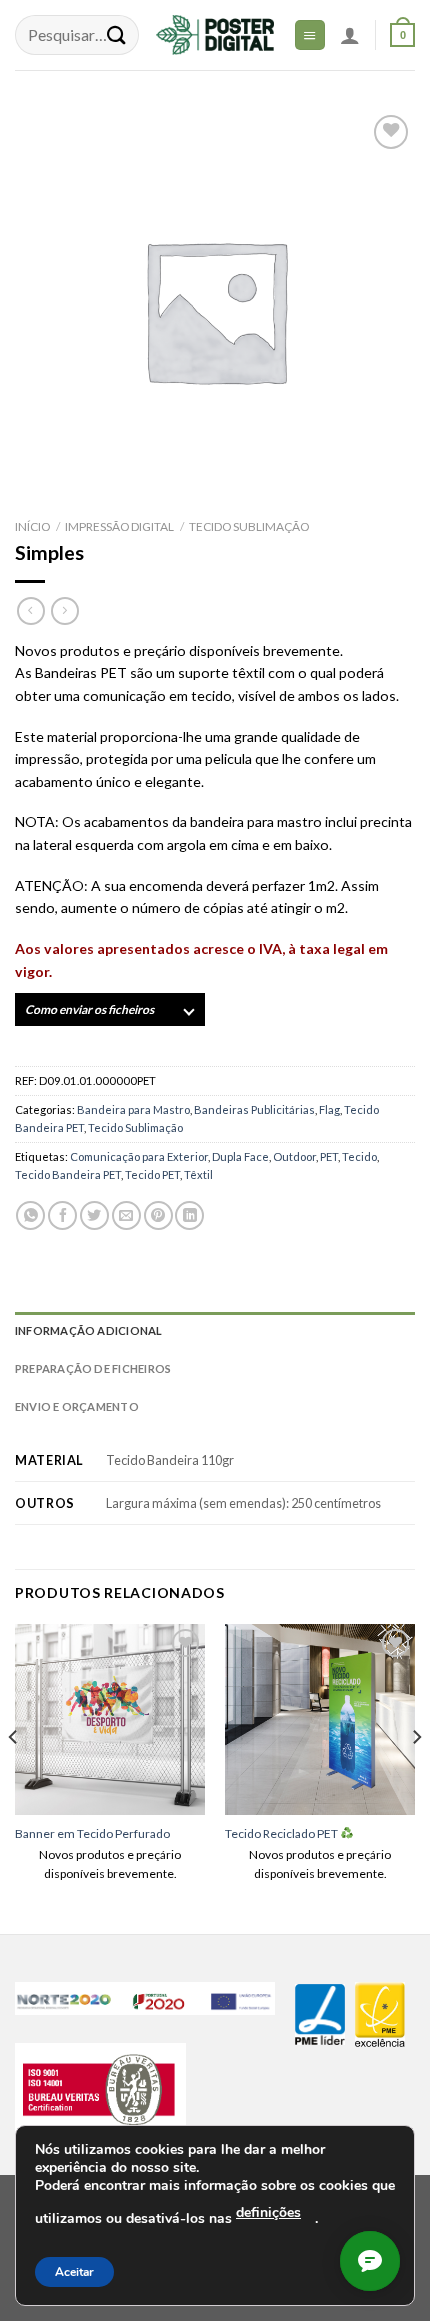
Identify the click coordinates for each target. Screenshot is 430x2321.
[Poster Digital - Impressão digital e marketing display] (215, 35)
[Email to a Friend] (126, 1215)
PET (329, 1156)
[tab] (215, 1331)
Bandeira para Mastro (133, 1109)
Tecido (359, 1156)
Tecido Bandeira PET (68, 1174)
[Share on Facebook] (62, 1215)
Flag (329, 1109)
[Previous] (14, 1777)
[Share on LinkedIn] (189, 1215)
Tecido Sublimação (249, 526)
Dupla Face (240, 1156)
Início (32, 526)
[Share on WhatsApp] (30, 1215)
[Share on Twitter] (94, 1215)
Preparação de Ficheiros (93, 1368)
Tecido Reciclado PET (282, 1833)
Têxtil (198, 1174)
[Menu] (310, 34)
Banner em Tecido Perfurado (92, 1833)
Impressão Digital (119, 526)
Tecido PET (152, 1174)
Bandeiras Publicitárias (254, 1109)
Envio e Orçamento (77, 1406)
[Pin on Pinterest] (158, 1215)
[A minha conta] (350, 35)
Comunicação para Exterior (139, 1156)
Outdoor (294, 1156)
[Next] (416, 1777)
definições (268, 2212)
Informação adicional (89, 1330)
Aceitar (74, 2272)
